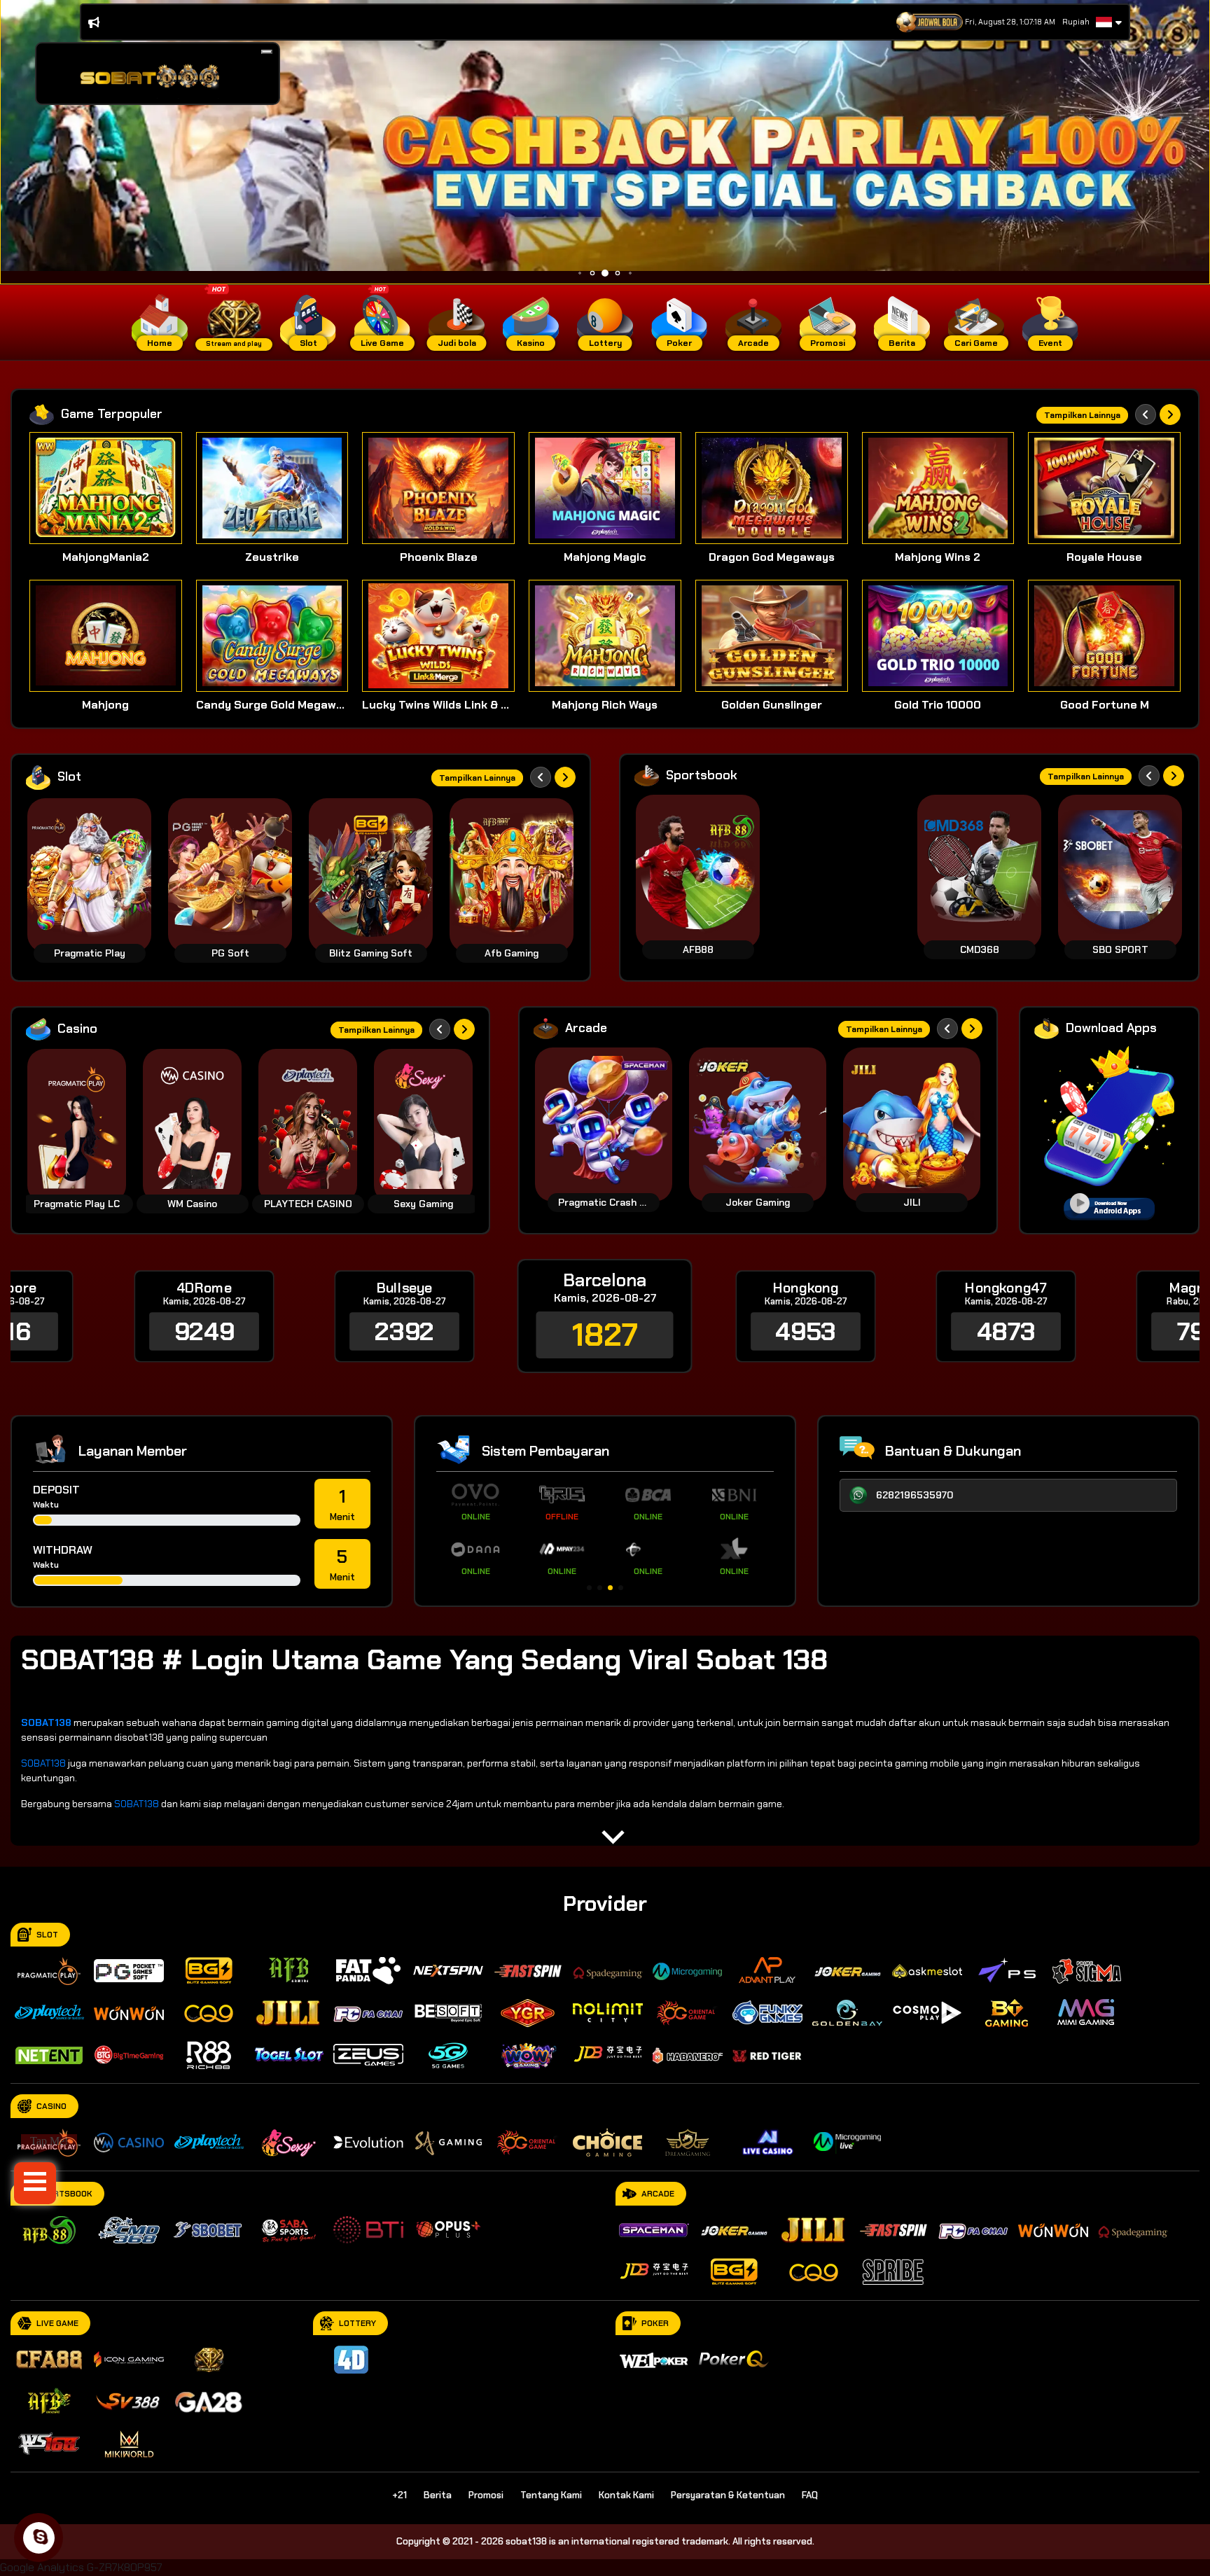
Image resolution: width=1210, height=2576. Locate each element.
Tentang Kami (551, 2495)
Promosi (486, 2495)
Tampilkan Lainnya (1082, 415)
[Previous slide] (1146, 415)
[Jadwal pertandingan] (930, 22)
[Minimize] (267, 52)
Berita (438, 2495)
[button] (267, 52)
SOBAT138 (43, 1763)
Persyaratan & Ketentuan (728, 2495)
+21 (399, 2495)
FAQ (810, 2495)
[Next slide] (1170, 415)
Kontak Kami (626, 2495)
